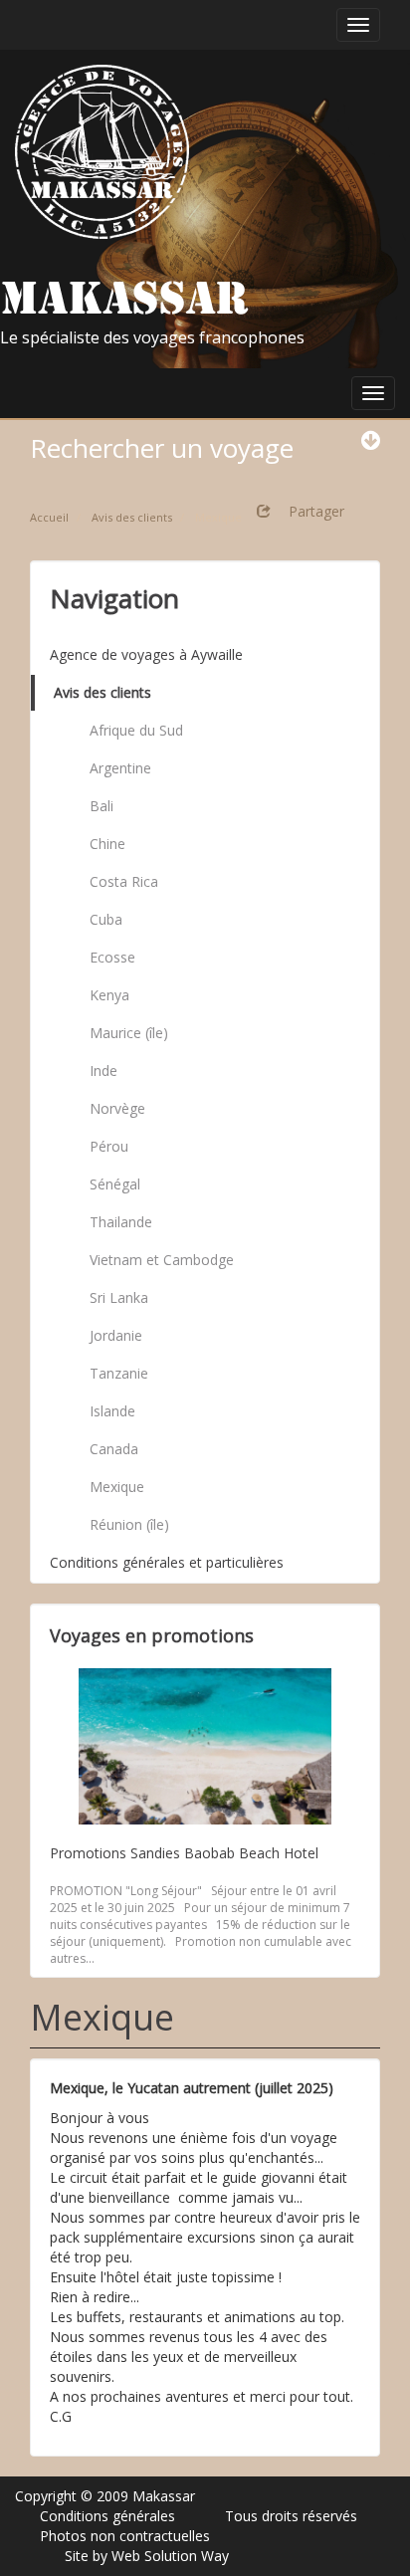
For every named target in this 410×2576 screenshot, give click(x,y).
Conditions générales (107, 2516)
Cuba (106, 919)
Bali (102, 806)
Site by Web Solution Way (147, 2556)
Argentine (120, 768)
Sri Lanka (119, 1297)
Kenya (109, 995)
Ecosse (112, 957)
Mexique (117, 1487)
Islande (112, 1411)
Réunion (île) (129, 1524)
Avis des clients (102, 692)
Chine (107, 844)
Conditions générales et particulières (167, 1562)
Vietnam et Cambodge (162, 1260)
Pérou (109, 1146)
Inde (103, 1071)
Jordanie (116, 1335)
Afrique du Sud (136, 730)
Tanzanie (119, 1373)
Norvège (117, 1108)
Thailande (121, 1222)
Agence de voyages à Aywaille (146, 654)
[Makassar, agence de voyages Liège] (102, 152)
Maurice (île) (129, 1033)
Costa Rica (124, 881)
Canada (114, 1449)
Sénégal (115, 1184)
